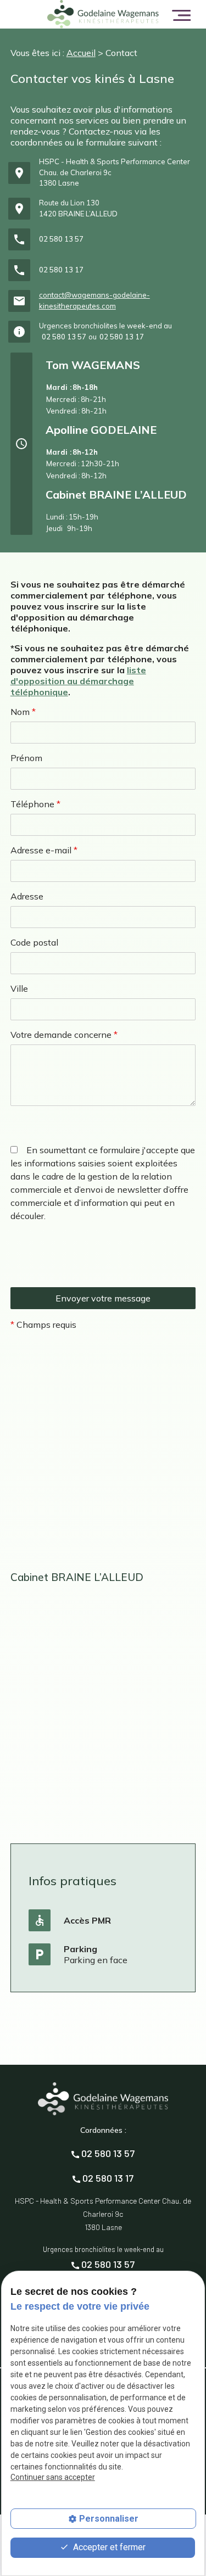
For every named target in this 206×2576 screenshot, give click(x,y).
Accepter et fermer (108, 2547)
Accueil (81, 53)
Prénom (26, 758)
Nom (23, 712)
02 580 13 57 (61, 239)
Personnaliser (109, 2519)
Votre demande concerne (64, 1035)
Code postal (34, 942)
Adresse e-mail (44, 850)
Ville (19, 988)
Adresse (27, 896)
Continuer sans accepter (53, 2477)
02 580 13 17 (61, 270)
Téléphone (35, 804)
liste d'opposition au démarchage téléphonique (78, 681)
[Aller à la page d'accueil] (103, 14)
